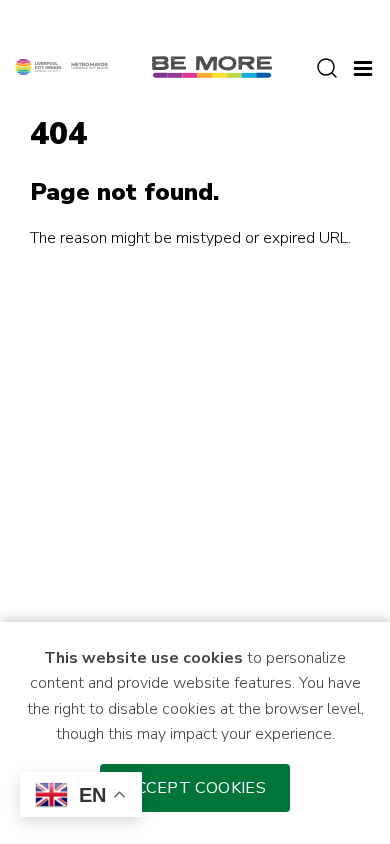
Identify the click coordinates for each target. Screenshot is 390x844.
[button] (363, 66)
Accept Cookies (195, 788)
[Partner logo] (61, 66)
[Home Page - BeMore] (212, 66)
